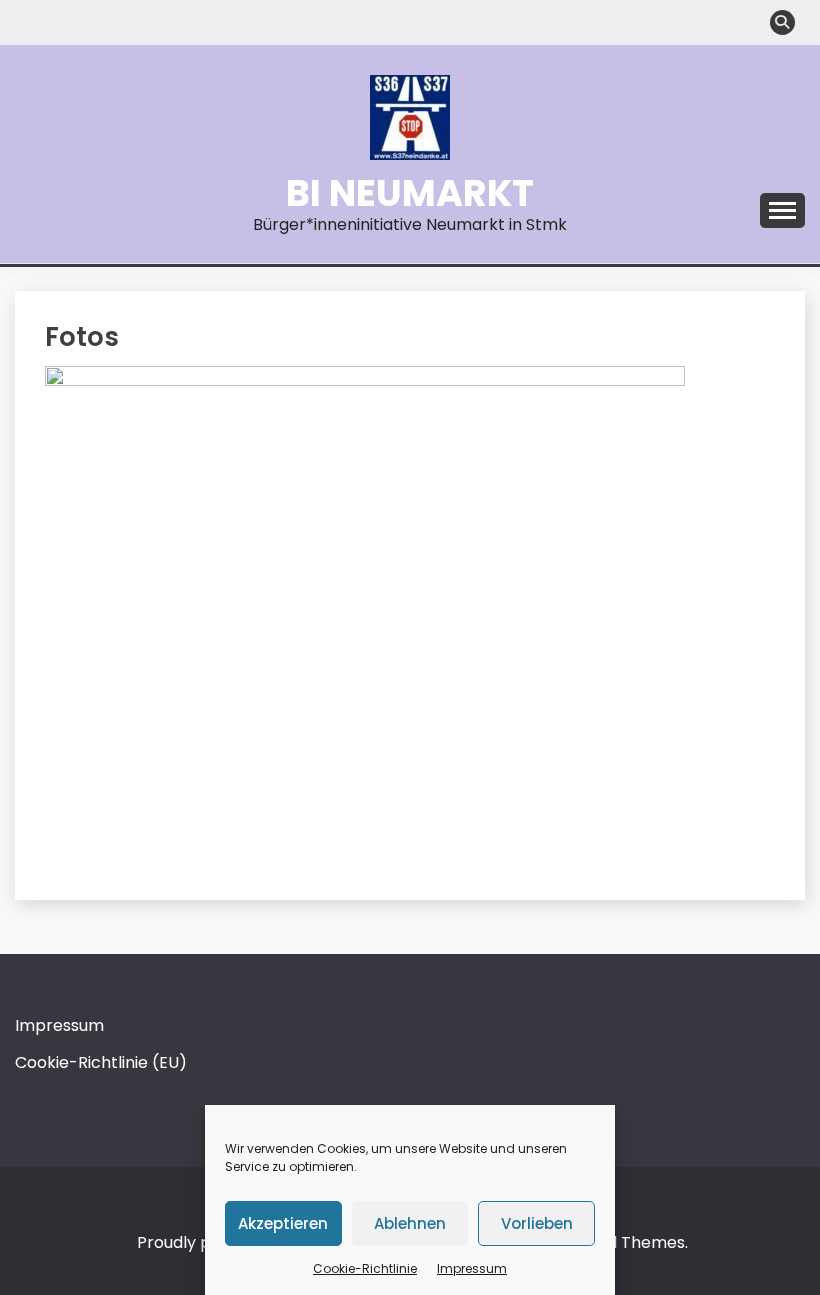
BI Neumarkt (410, 193)
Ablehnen (410, 1223)
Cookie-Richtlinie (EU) (101, 1062)
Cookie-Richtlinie (365, 1268)
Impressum (472, 1268)
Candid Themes (623, 1242)
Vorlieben (537, 1223)
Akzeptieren (283, 1223)
